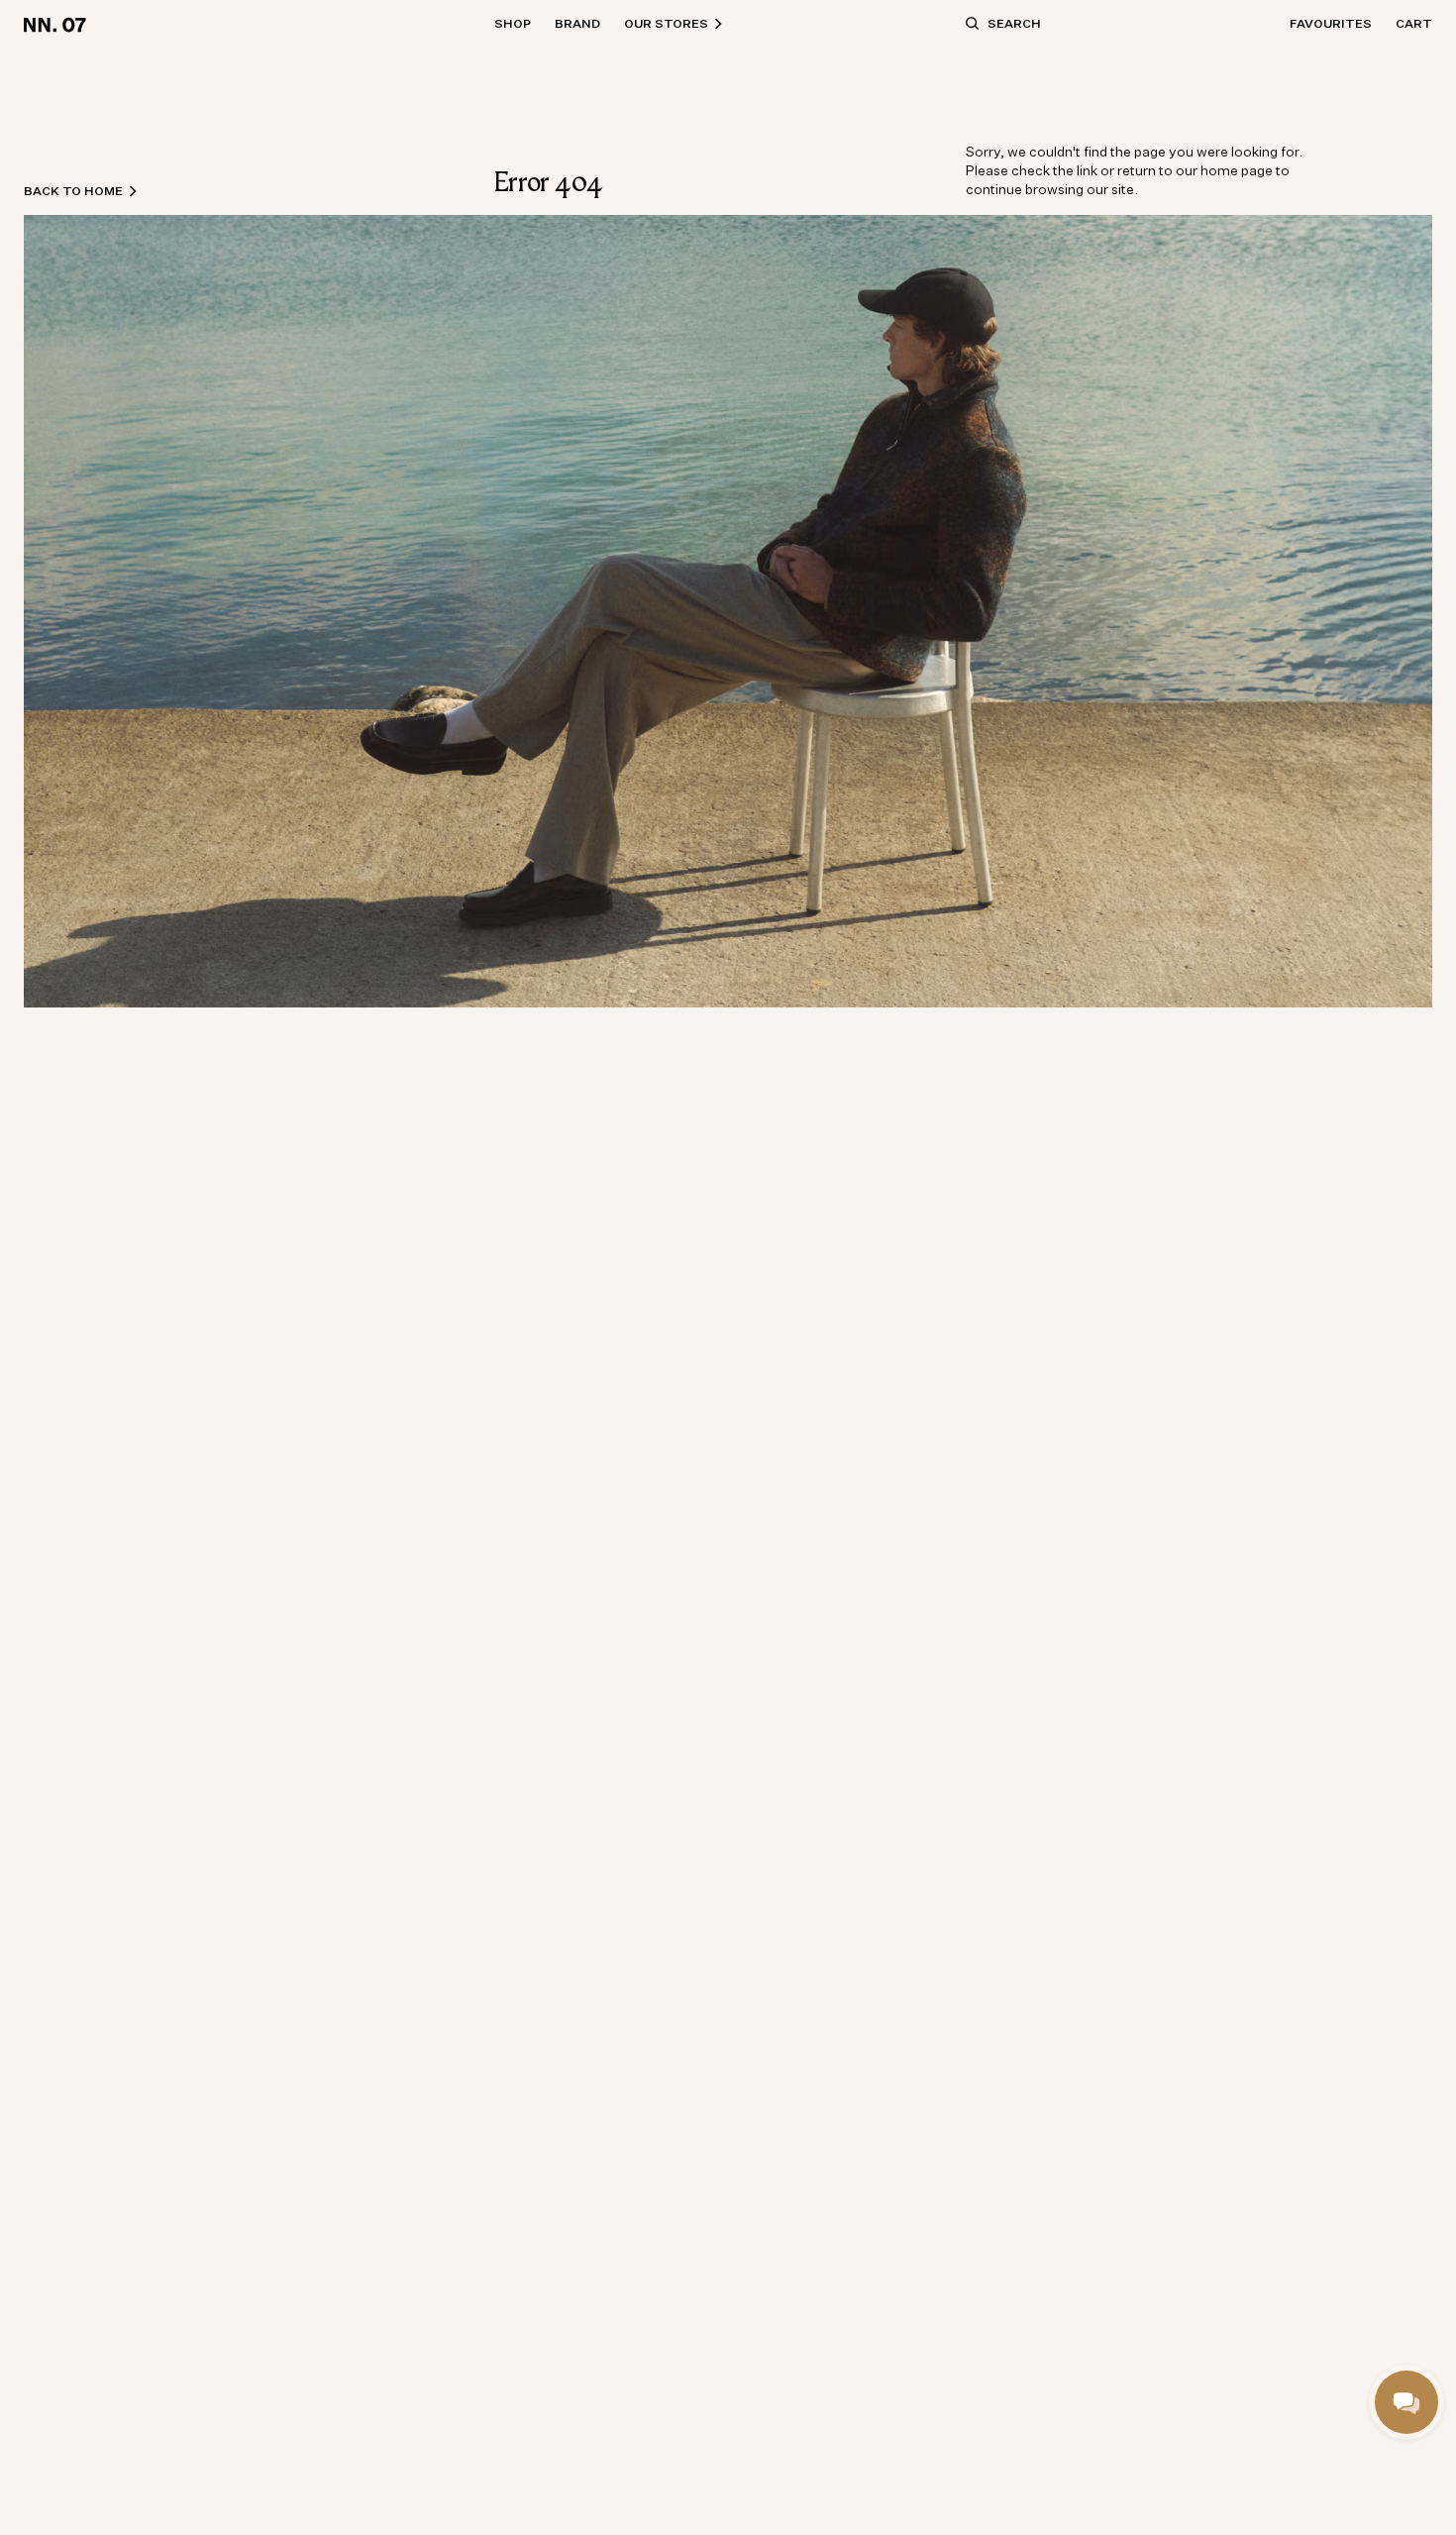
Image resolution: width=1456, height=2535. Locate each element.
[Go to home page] (58, 24)
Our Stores (666, 23)
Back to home (73, 191)
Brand (577, 23)
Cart (1414, 23)
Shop (513, 23)
